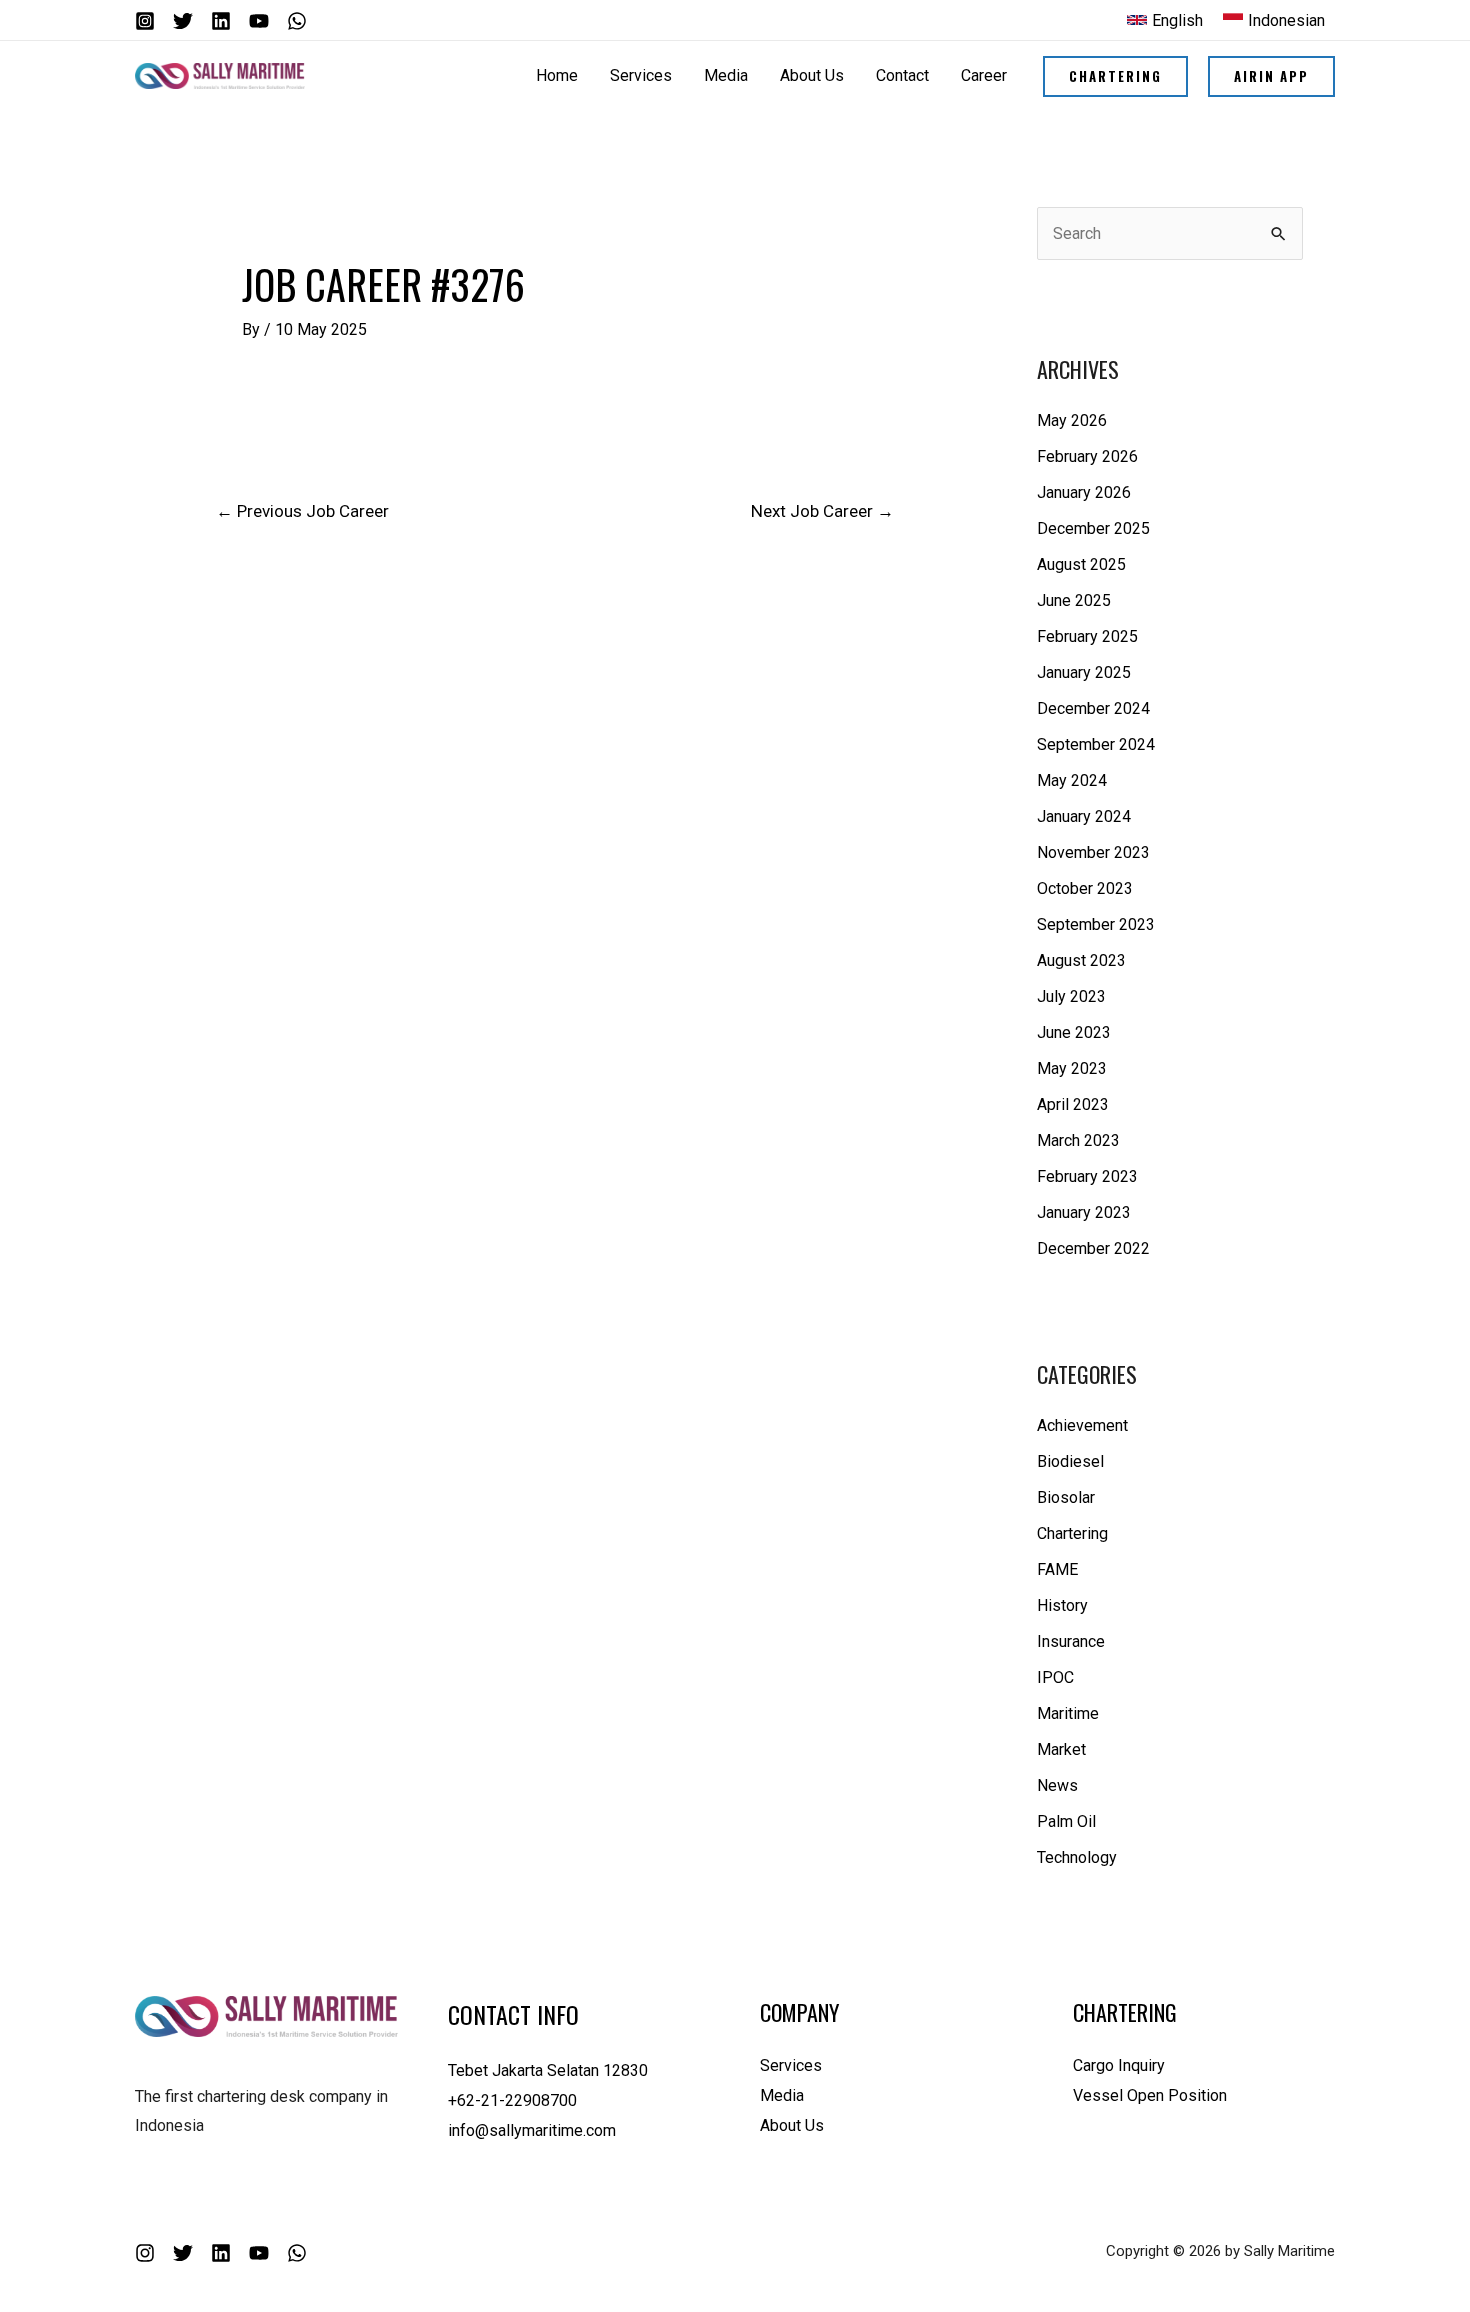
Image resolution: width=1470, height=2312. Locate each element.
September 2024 (1096, 744)
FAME (1057, 1569)
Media (782, 2095)
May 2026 (1072, 420)
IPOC (1055, 1677)
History (1062, 1605)
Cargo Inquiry (1119, 2065)
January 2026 (1084, 492)
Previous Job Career (302, 511)
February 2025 (1087, 636)
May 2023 (1072, 1068)
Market (1061, 1749)
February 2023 (1087, 1176)
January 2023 (1084, 1212)
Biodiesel (1070, 1461)
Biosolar (1066, 1497)
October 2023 (1085, 888)
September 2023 (1096, 924)
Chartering (1072, 1533)
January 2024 (1084, 816)
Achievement (1082, 1425)
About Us (792, 2125)
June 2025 (1074, 600)
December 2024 (1093, 708)
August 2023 (1081, 960)
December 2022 (1093, 1248)
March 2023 (1078, 1140)
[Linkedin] (221, 21)
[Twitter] (183, 21)
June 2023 (1074, 1032)
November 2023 (1093, 852)
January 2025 (1084, 672)
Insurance (1071, 1641)
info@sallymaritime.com (532, 2130)
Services (791, 2065)
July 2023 (1071, 996)
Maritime (1068, 1713)
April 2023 (1073, 1104)
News (1057, 1785)
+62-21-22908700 (512, 2100)
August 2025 (1081, 564)
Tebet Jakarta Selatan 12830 (548, 2070)
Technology (1077, 1857)
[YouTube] (259, 21)
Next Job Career (822, 511)
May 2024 (1072, 780)
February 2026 (1087, 456)
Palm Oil (1066, 1821)
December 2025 (1093, 528)
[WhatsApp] (297, 21)
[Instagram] (145, 21)
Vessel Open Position (1150, 2095)
